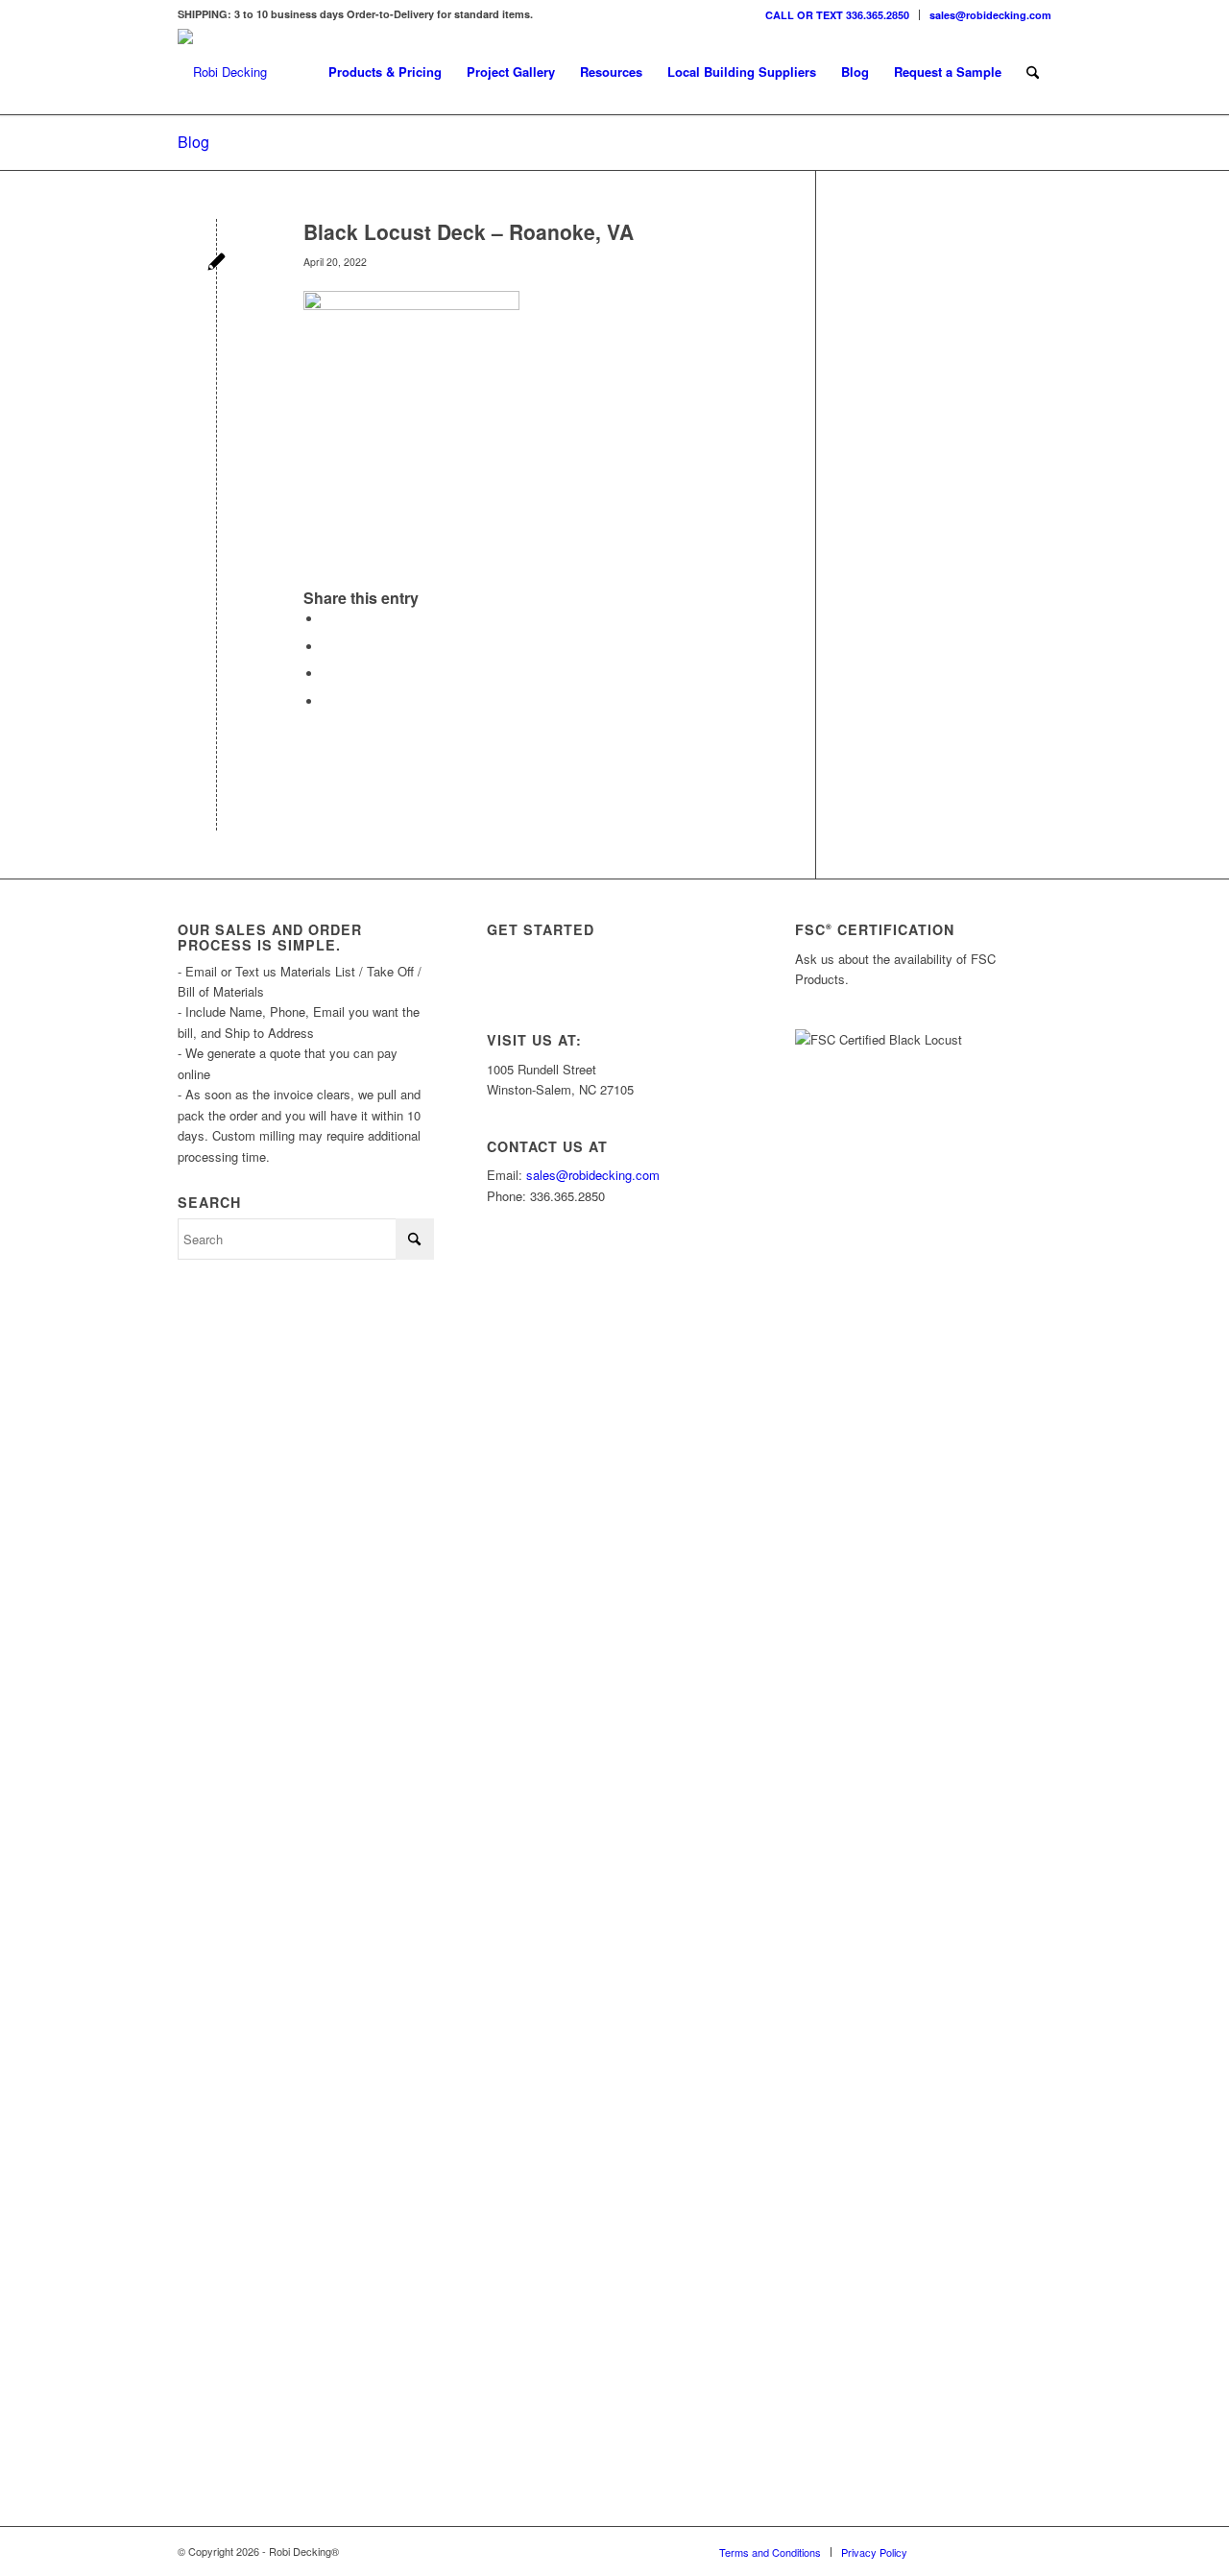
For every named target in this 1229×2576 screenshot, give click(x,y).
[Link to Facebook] (1008, 2551)
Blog (193, 142)
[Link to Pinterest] (1037, 2551)
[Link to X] (979, 2551)
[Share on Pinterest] (327, 674)
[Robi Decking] (222, 72)
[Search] (1033, 72)
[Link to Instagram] (951, 2551)
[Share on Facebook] (327, 619)
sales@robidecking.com (990, 15)
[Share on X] (327, 647)
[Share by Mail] (327, 701)
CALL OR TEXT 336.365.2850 (837, 15)
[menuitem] (838, 15)
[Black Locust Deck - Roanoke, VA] (217, 264)
